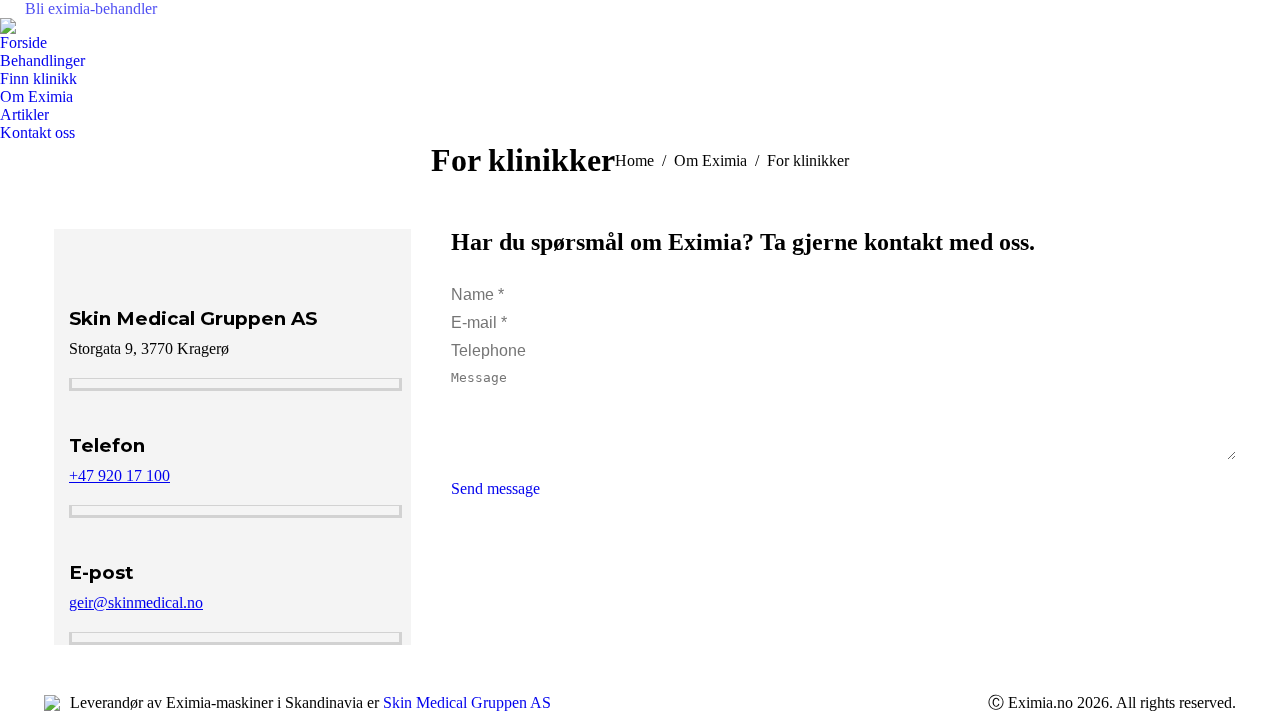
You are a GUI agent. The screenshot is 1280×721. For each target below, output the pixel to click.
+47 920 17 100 (119, 475)
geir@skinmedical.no (136, 602)
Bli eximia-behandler (91, 8)
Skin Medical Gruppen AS (467, 702)
